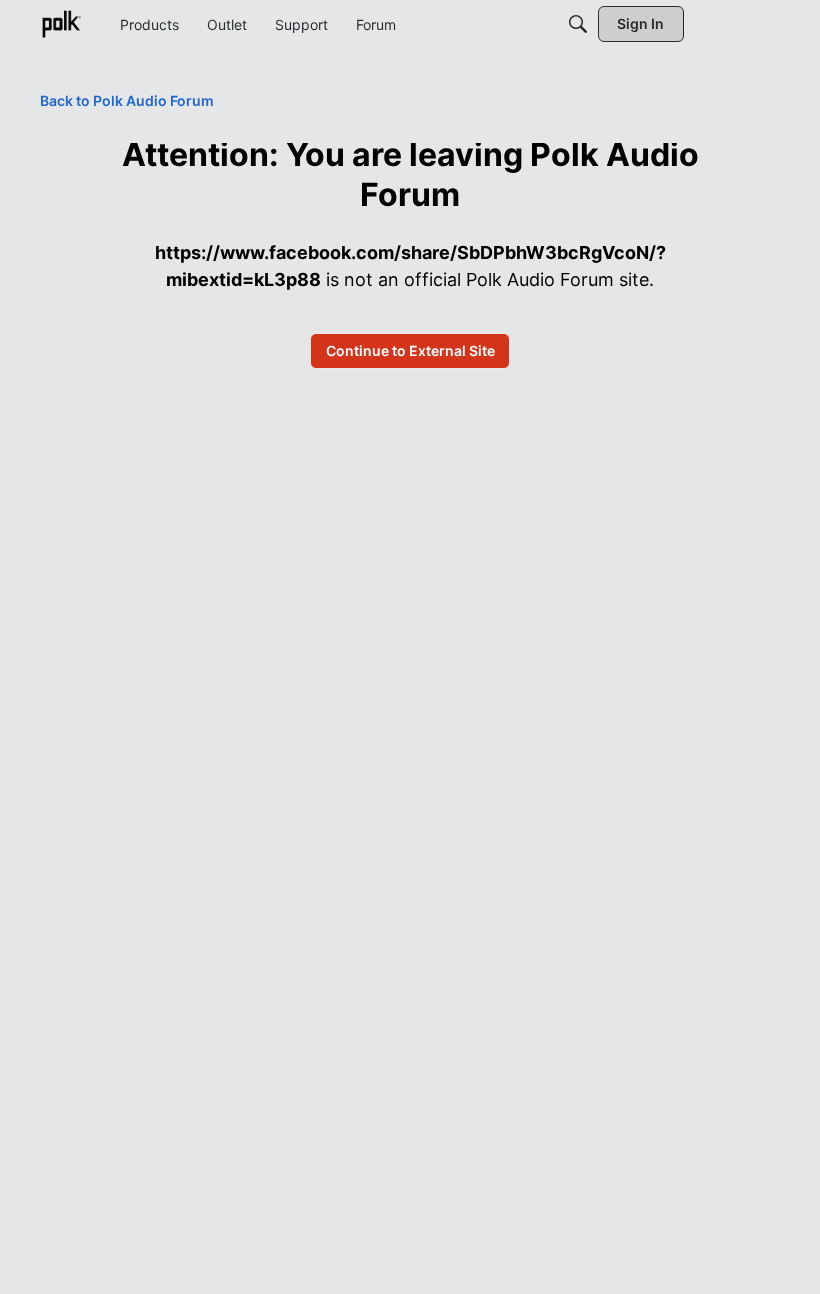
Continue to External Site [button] (410, 350)
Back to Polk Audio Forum (127, 100)
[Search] (578, 24)
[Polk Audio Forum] (61, 24)
